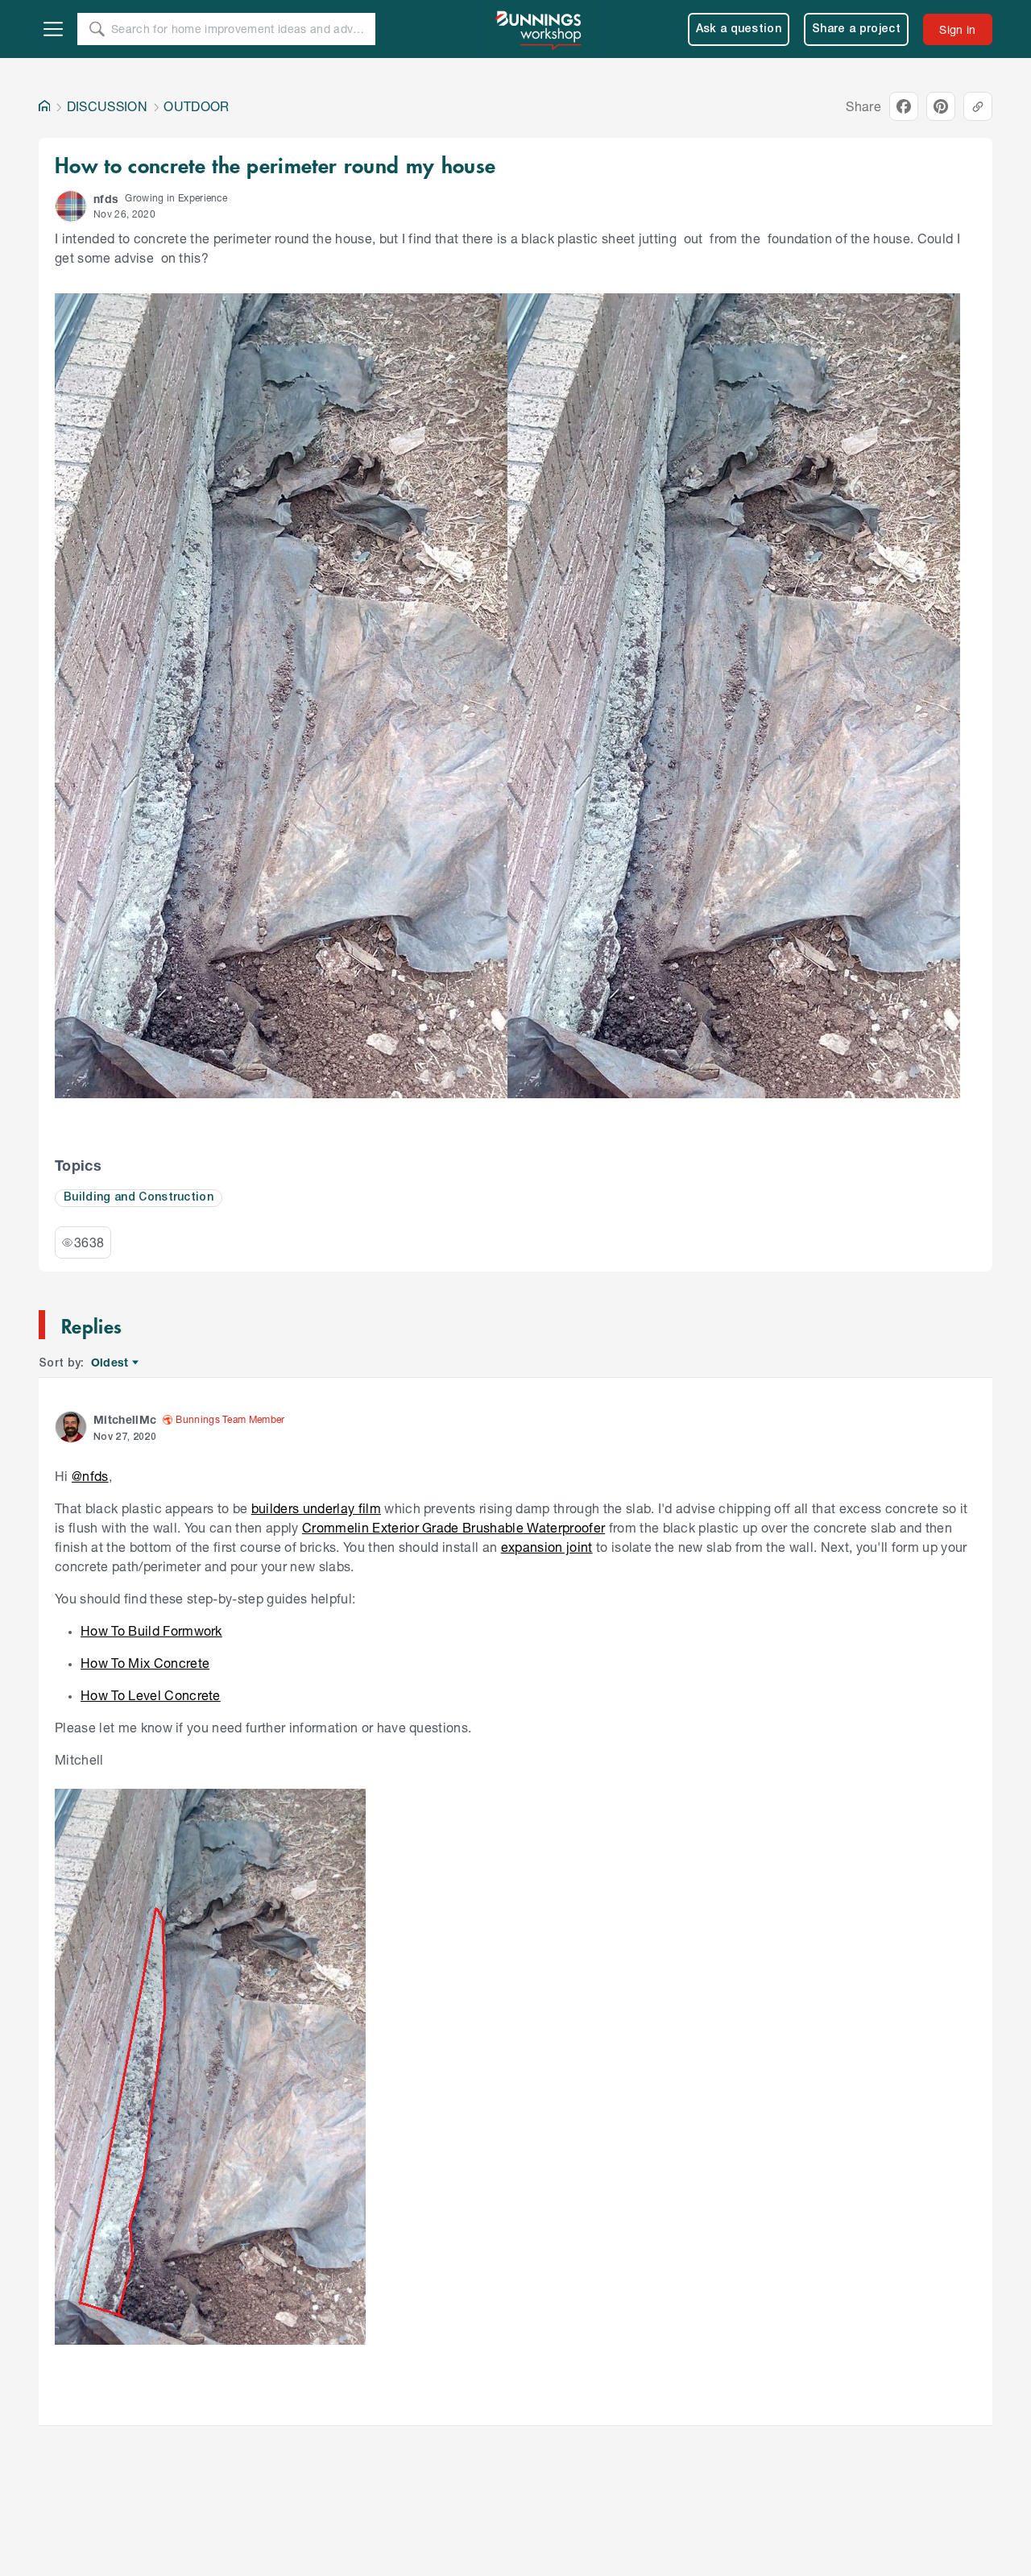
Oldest (111, 1363)
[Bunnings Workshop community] (540, 29)
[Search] (97, 29)
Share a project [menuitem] (856, 29)
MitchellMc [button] (125, 1419)
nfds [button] (106, 199)
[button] (71, 206)
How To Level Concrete (151, 1695)
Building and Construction (139, 1198)
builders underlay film (316, 1508)
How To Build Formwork (151, 1630)
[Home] (44, 106)
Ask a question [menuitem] (739, 29)
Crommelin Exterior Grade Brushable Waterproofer (453, 1527)
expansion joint (547, 1547)
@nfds (90, 1476)
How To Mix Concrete (145, 1663)
